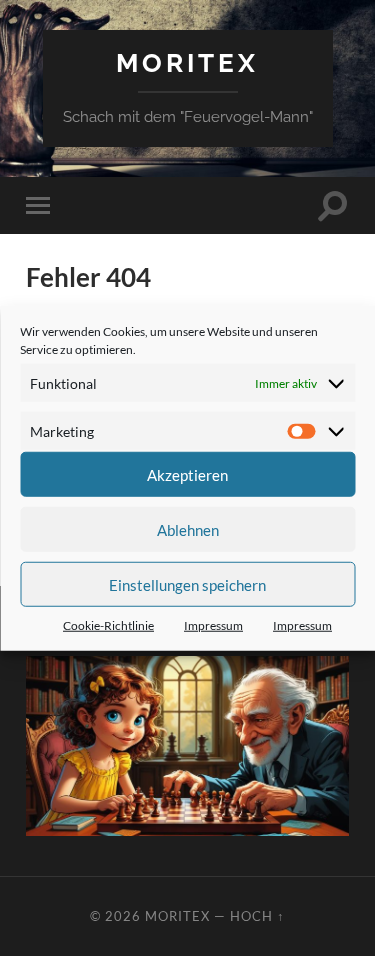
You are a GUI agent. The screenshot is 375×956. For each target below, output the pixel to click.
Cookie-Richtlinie (108, 625)
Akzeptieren (187, 474)
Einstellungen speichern (187, 584)
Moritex (187, 62)
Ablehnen (188, 529)
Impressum (213, 625)
